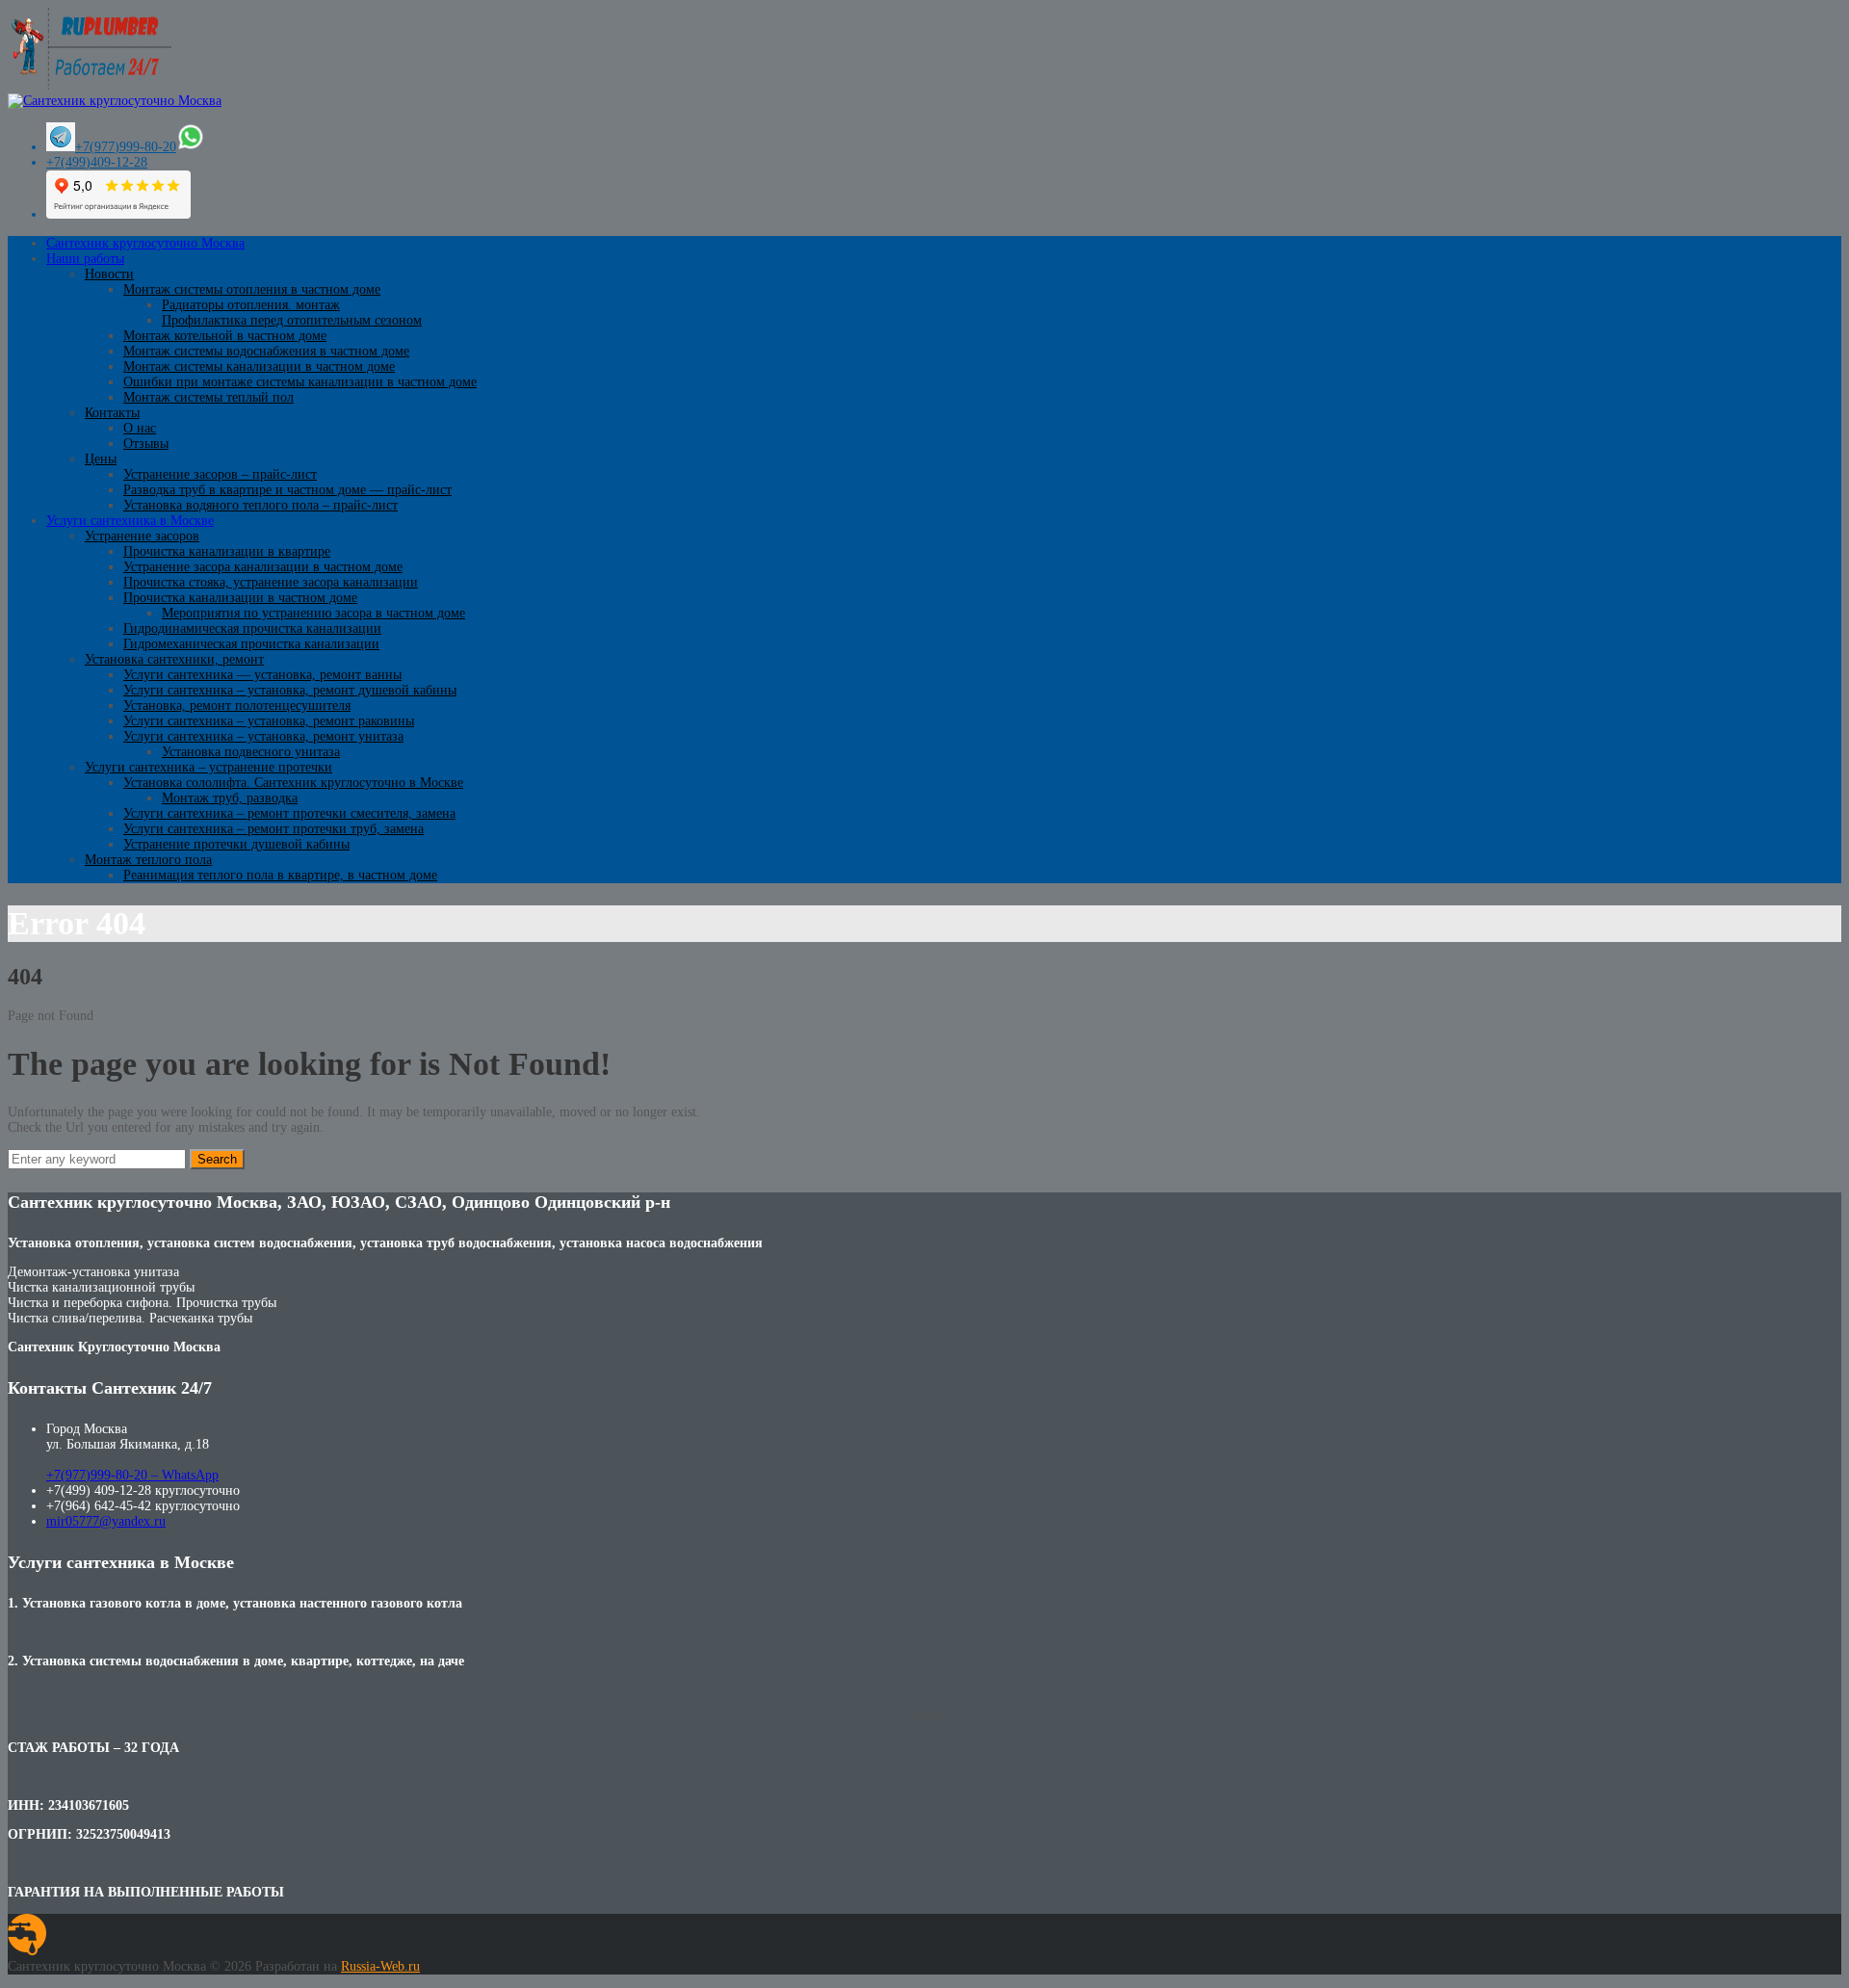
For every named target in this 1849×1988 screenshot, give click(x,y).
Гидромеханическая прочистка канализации (251, 644)
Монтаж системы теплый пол (208, 397)
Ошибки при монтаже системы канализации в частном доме (300, 382)
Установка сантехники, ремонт (174, 659)
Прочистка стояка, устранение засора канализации (271, 582)
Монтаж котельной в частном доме (225, 336)
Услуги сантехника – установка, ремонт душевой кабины (290, 690)
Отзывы (146, 444)
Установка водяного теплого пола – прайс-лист (260, 505)
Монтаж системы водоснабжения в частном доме (266, 351)
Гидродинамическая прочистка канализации (252, 628)
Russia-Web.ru (380, 1966)
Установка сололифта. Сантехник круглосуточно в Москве (293, 783)
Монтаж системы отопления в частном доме (252, 289)
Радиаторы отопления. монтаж (251, 305)
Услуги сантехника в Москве (130, 521)
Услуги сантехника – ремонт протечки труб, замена (273, 829)
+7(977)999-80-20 (126, 147)
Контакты (112, 413)
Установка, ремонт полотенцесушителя (237, 706)
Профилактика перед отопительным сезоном (292, 320)
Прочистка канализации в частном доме (240, 598)
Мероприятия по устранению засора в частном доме (313, 613)
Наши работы (85, 259)
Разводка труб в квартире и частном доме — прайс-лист (287, 490)
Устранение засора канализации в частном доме (263, 567)
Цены (101, 459)
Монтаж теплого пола (148, 860)
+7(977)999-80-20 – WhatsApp (132, 1475)
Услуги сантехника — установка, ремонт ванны (262, 675)
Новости (109, 274)
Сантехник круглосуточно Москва (145, 243)
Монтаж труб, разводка (230, 798)
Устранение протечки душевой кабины (236, 844)
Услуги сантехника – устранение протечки (208, 767)
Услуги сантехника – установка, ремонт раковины (269, 721)
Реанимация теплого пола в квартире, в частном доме (280, 875)
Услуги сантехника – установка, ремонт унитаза (263, 736)
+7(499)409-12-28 (97, 162)
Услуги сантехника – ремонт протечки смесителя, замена (289, 813)
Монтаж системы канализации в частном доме (259, 366)
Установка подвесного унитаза (251, 752)
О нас (140, 428)
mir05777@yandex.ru (106, 1521)
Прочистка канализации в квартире (227, 551)
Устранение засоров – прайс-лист (220, 474)
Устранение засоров (142, 536)
